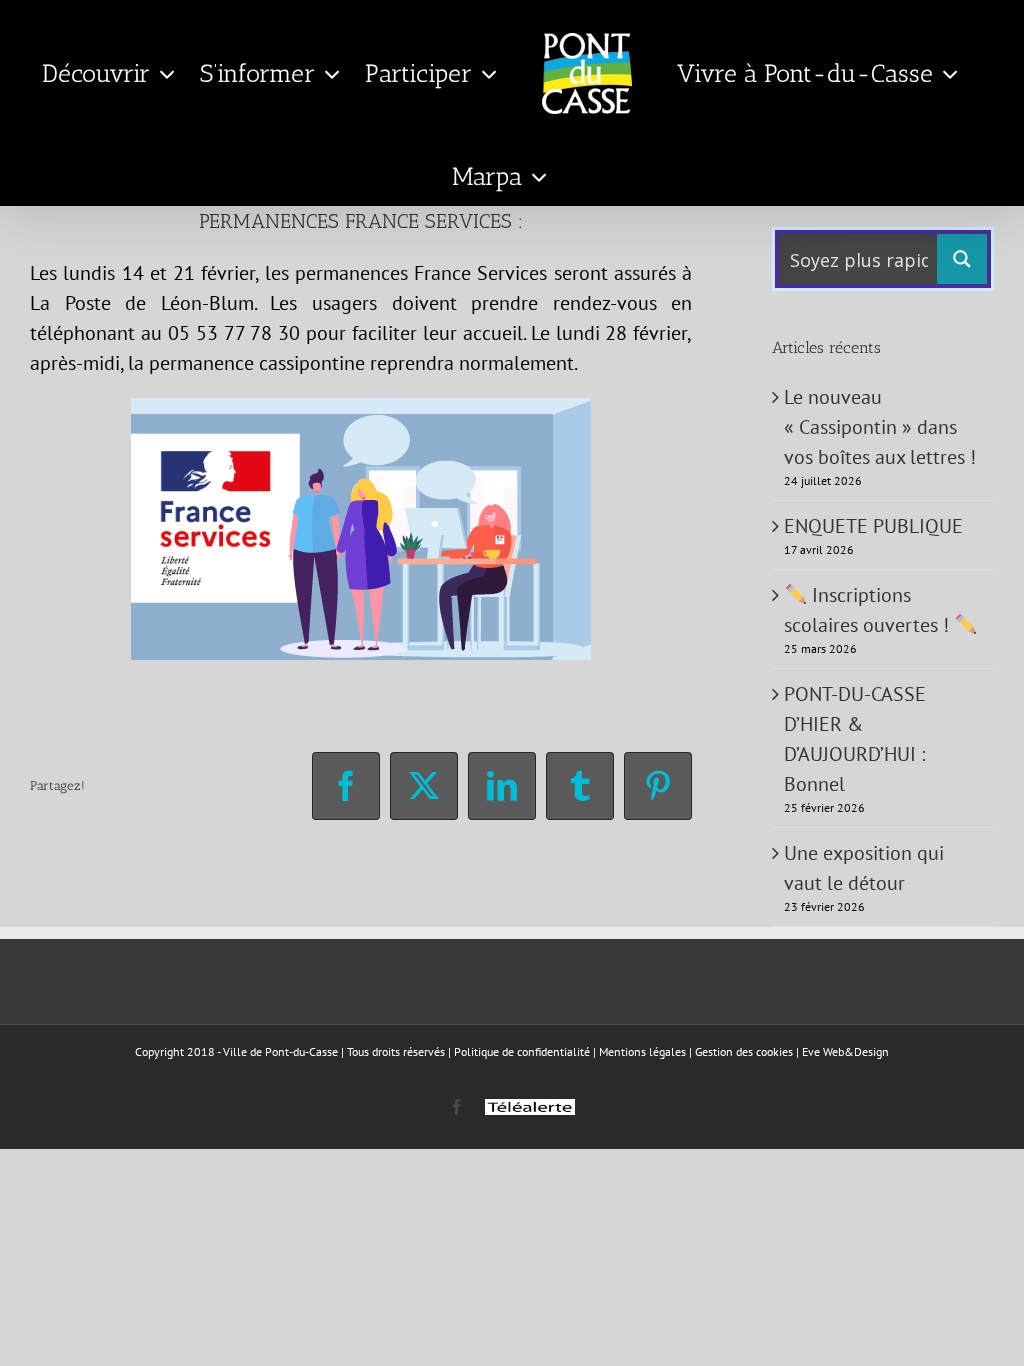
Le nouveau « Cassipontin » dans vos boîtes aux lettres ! (880, 427)
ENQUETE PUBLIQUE (873, 526)
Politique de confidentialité (522, 1051)
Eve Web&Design (845, 1051)
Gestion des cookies (744, 1051)
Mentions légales (642, 1051)
